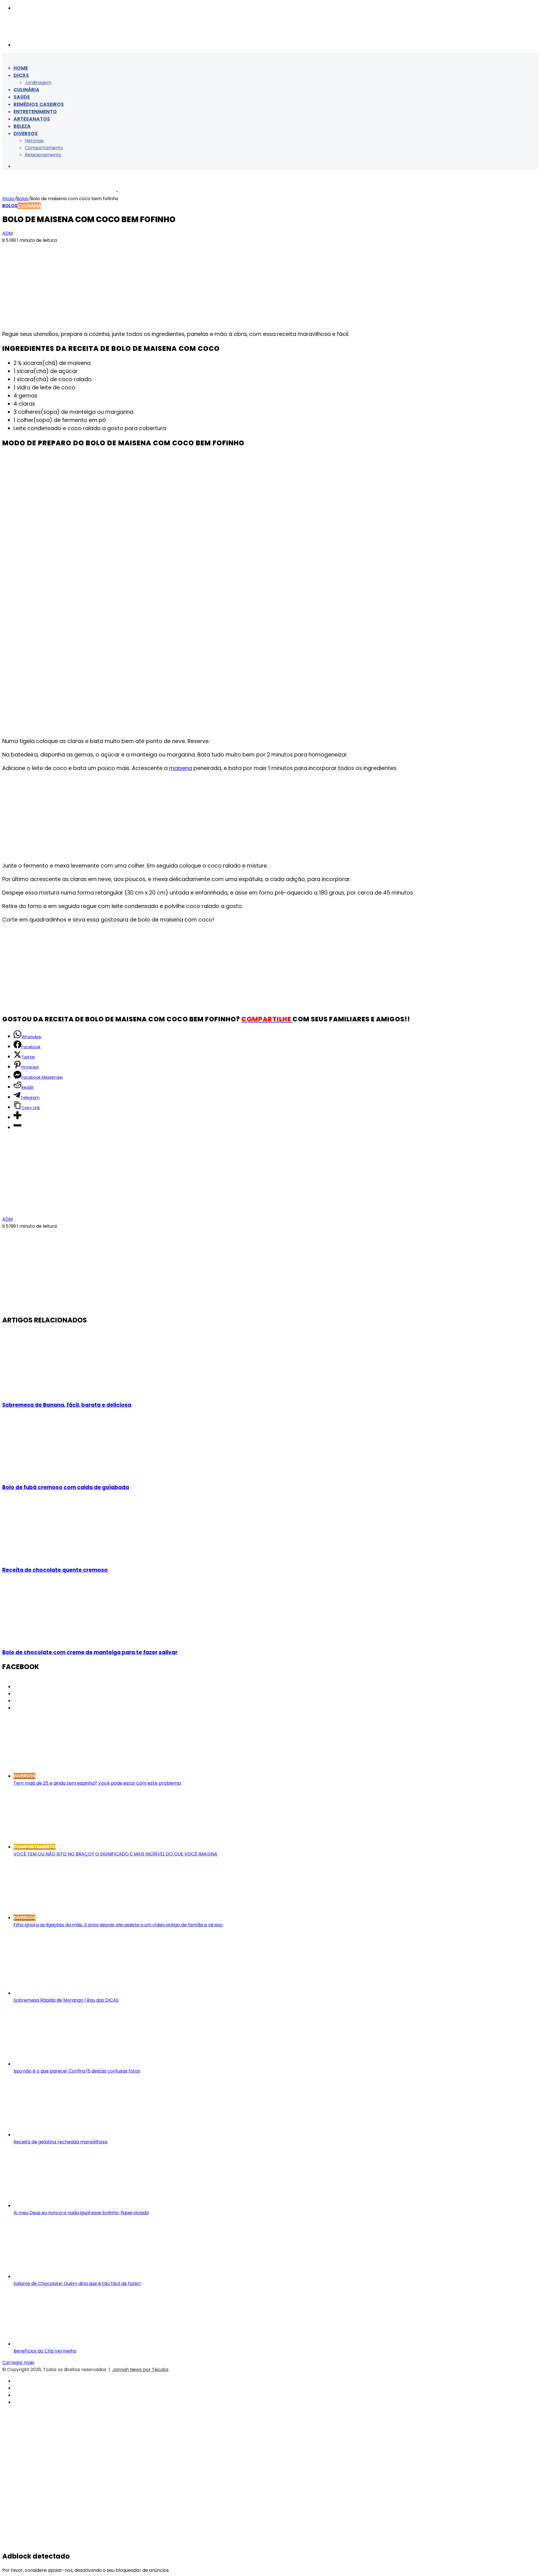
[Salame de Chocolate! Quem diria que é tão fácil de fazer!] (68, 2276)
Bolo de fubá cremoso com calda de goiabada (66, 1487)
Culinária (26, 90)
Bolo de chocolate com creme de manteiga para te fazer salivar (90, 1652)
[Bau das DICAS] (58, 33)
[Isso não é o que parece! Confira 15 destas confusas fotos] (68, 2064)
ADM (7, 233)
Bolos (22, 199)
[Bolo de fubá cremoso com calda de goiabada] (57, 1475)
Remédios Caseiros (39, 104)
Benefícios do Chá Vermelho (45, 2351)
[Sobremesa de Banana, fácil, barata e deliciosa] (57, 1392)
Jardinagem (38, 83)
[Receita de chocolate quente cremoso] (57, 1557)
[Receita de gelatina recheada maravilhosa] (68, 2135)
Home (21, 68)
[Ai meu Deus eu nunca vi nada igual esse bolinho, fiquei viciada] (68, 2206)
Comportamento (44, 148)
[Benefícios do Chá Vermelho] (68, 2344)
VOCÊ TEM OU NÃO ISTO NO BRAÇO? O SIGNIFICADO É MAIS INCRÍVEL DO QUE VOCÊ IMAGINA (115, 1854)
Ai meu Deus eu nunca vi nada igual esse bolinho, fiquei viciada (81, 2213)
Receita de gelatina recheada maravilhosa (60, 2142)
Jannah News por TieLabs (140, 2370)
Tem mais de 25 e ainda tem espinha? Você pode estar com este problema (97, 1783)
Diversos (26, 134)
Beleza (22, 126)
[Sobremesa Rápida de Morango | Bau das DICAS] (68, 1993)
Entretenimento (35, 112)
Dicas (21, 75)
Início (8, 199)
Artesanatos (32, 119)
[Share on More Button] (17, 1117)
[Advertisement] (270, 285)
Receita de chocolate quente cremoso (55, 1570)
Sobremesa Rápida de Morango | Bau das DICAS (66, 2000)
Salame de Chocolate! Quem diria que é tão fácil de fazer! (77, 2283)
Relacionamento (43, 155)
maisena (181, 768)
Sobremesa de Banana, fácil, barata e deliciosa (67, 1405)
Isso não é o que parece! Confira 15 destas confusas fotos (77, 2071)
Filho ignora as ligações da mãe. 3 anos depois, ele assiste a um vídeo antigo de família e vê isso (118, 1925)
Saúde (22, 97)
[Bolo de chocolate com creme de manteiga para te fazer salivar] (57, 1639)
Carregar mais (18, 2362)
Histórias (34, 141)
